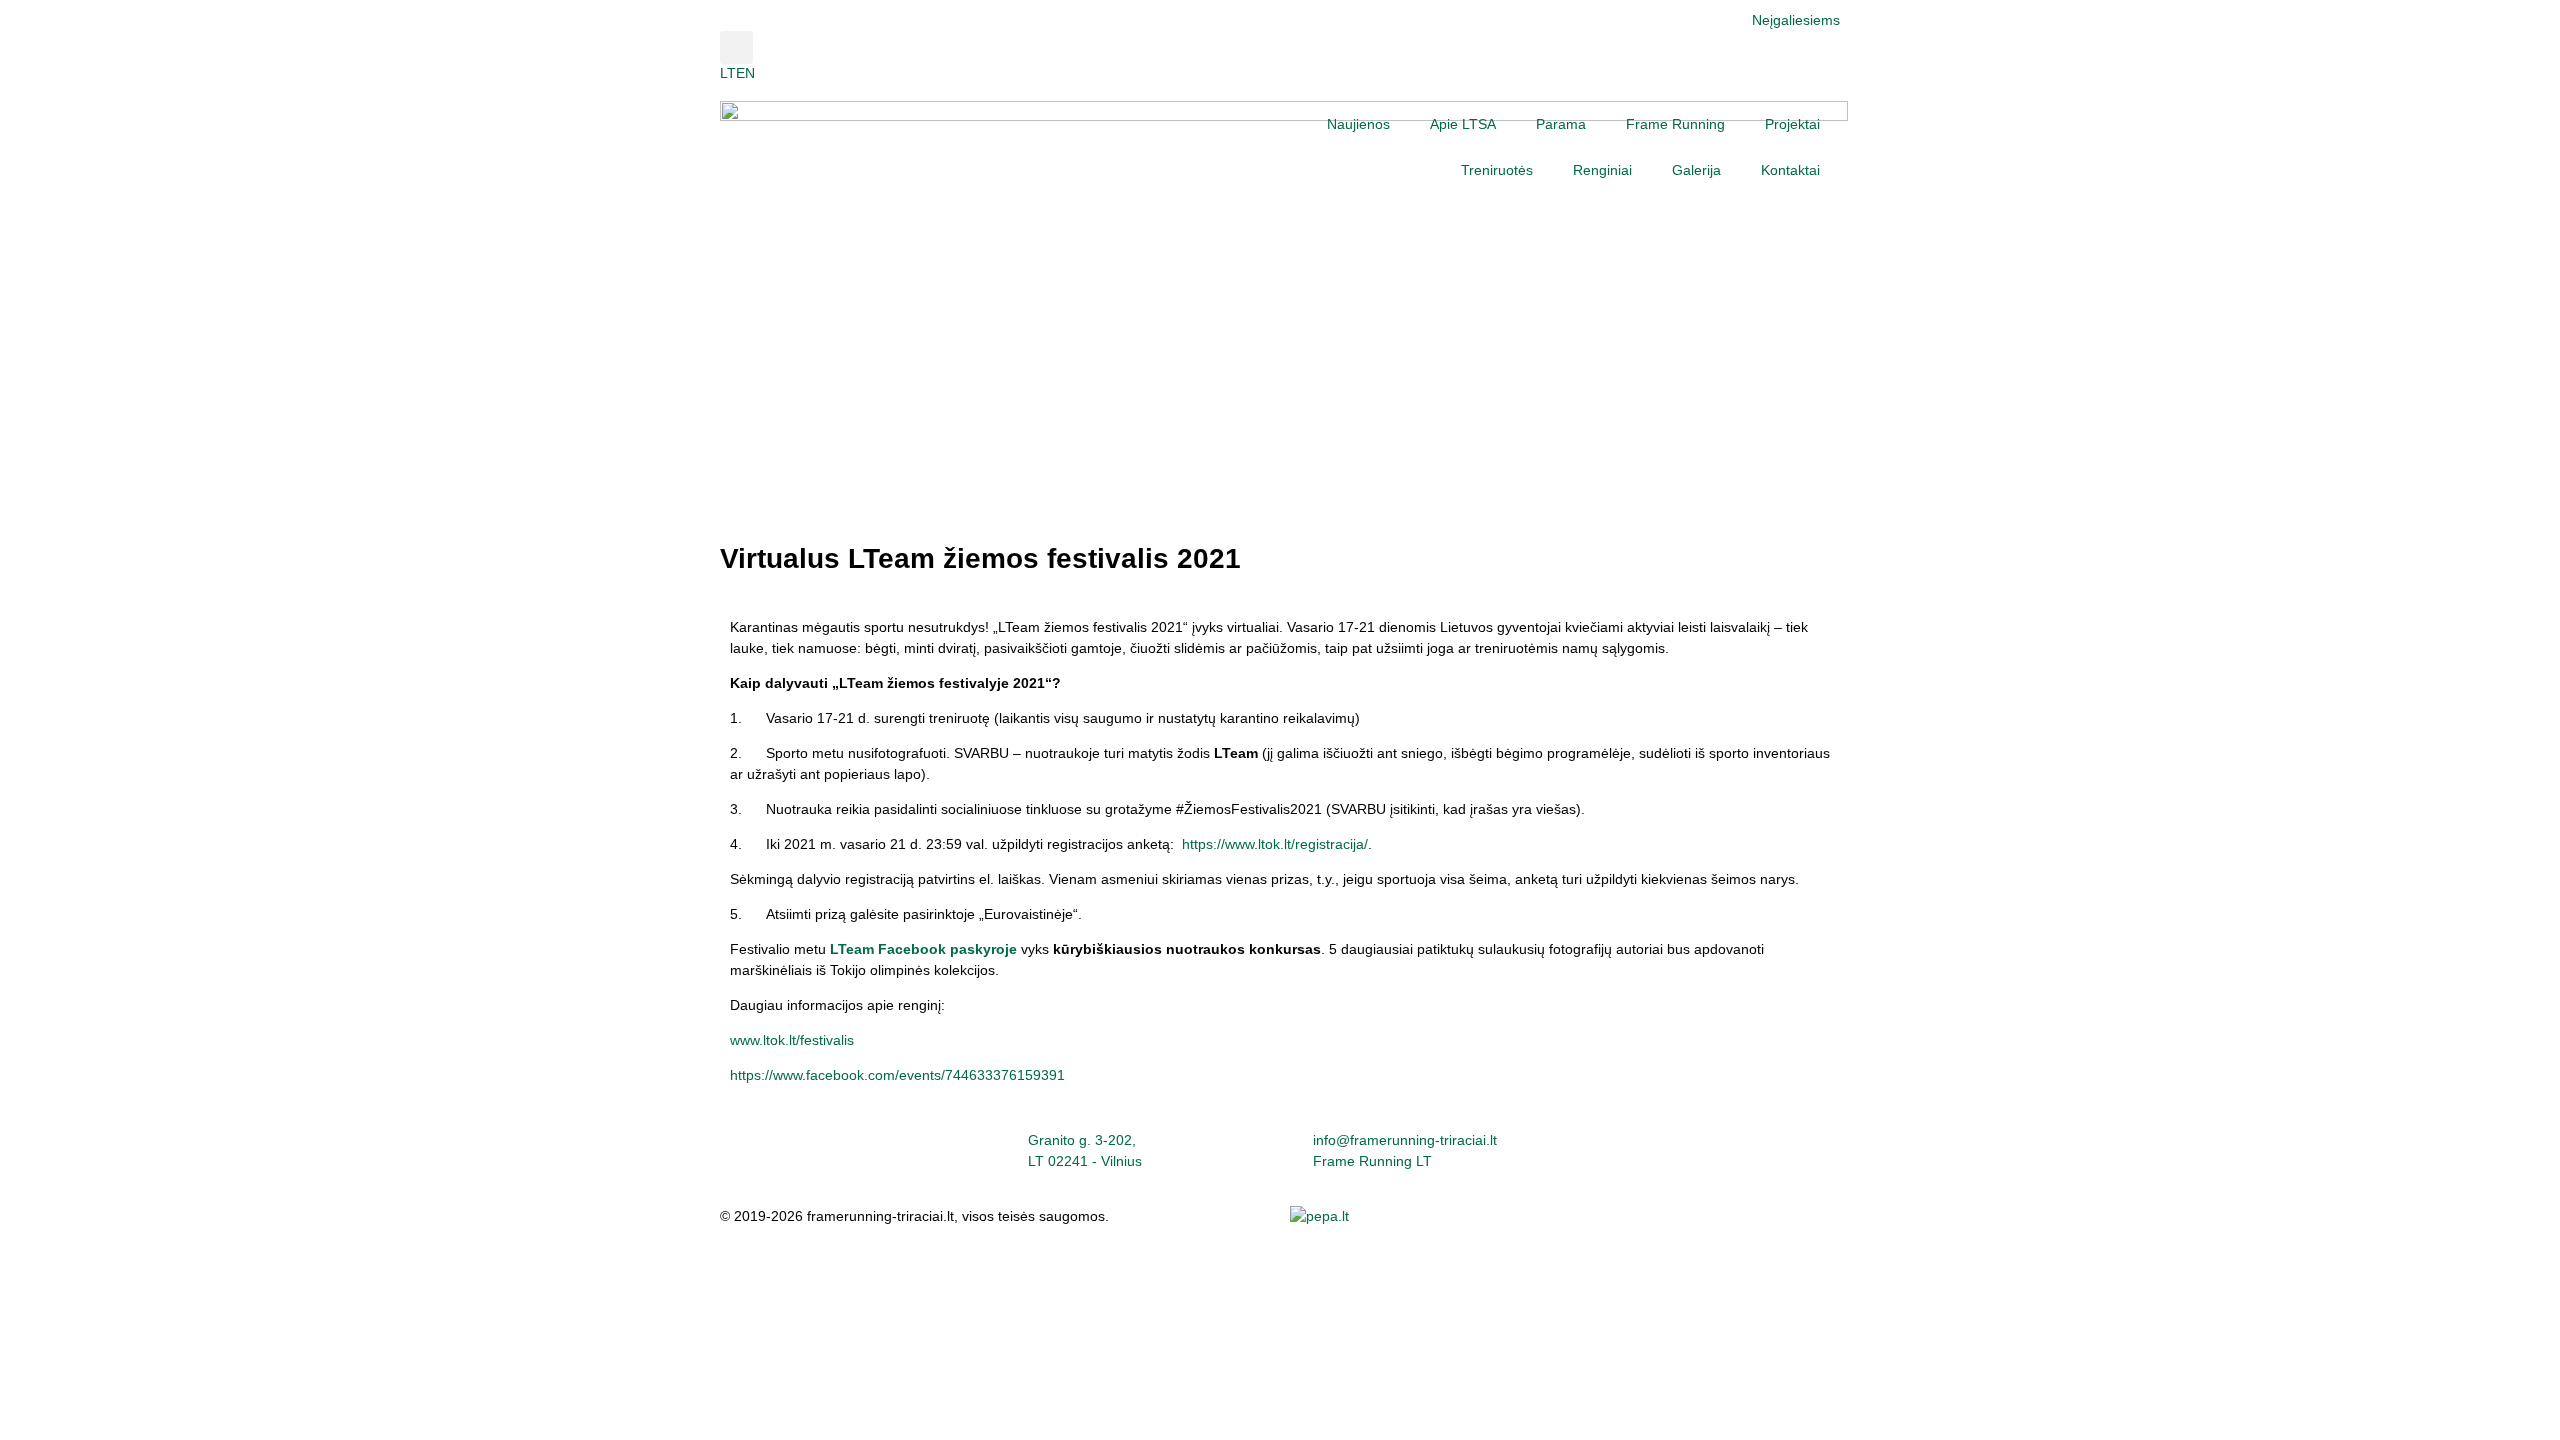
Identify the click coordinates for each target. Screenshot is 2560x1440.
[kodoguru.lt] (1319, 1216)
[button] (736, 47)
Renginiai (1602, 170)
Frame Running (1675, 124)
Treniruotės (1497, 170)
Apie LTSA (1463, 124)
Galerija (1696, 170)
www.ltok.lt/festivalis (792, 1040)
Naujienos (1358, 124)
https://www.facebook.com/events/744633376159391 (897, 1075)
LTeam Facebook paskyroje (923, 949)
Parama (1561, 124)
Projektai (1792, 124)
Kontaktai (1790, 170)
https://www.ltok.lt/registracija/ (1275, 844)
